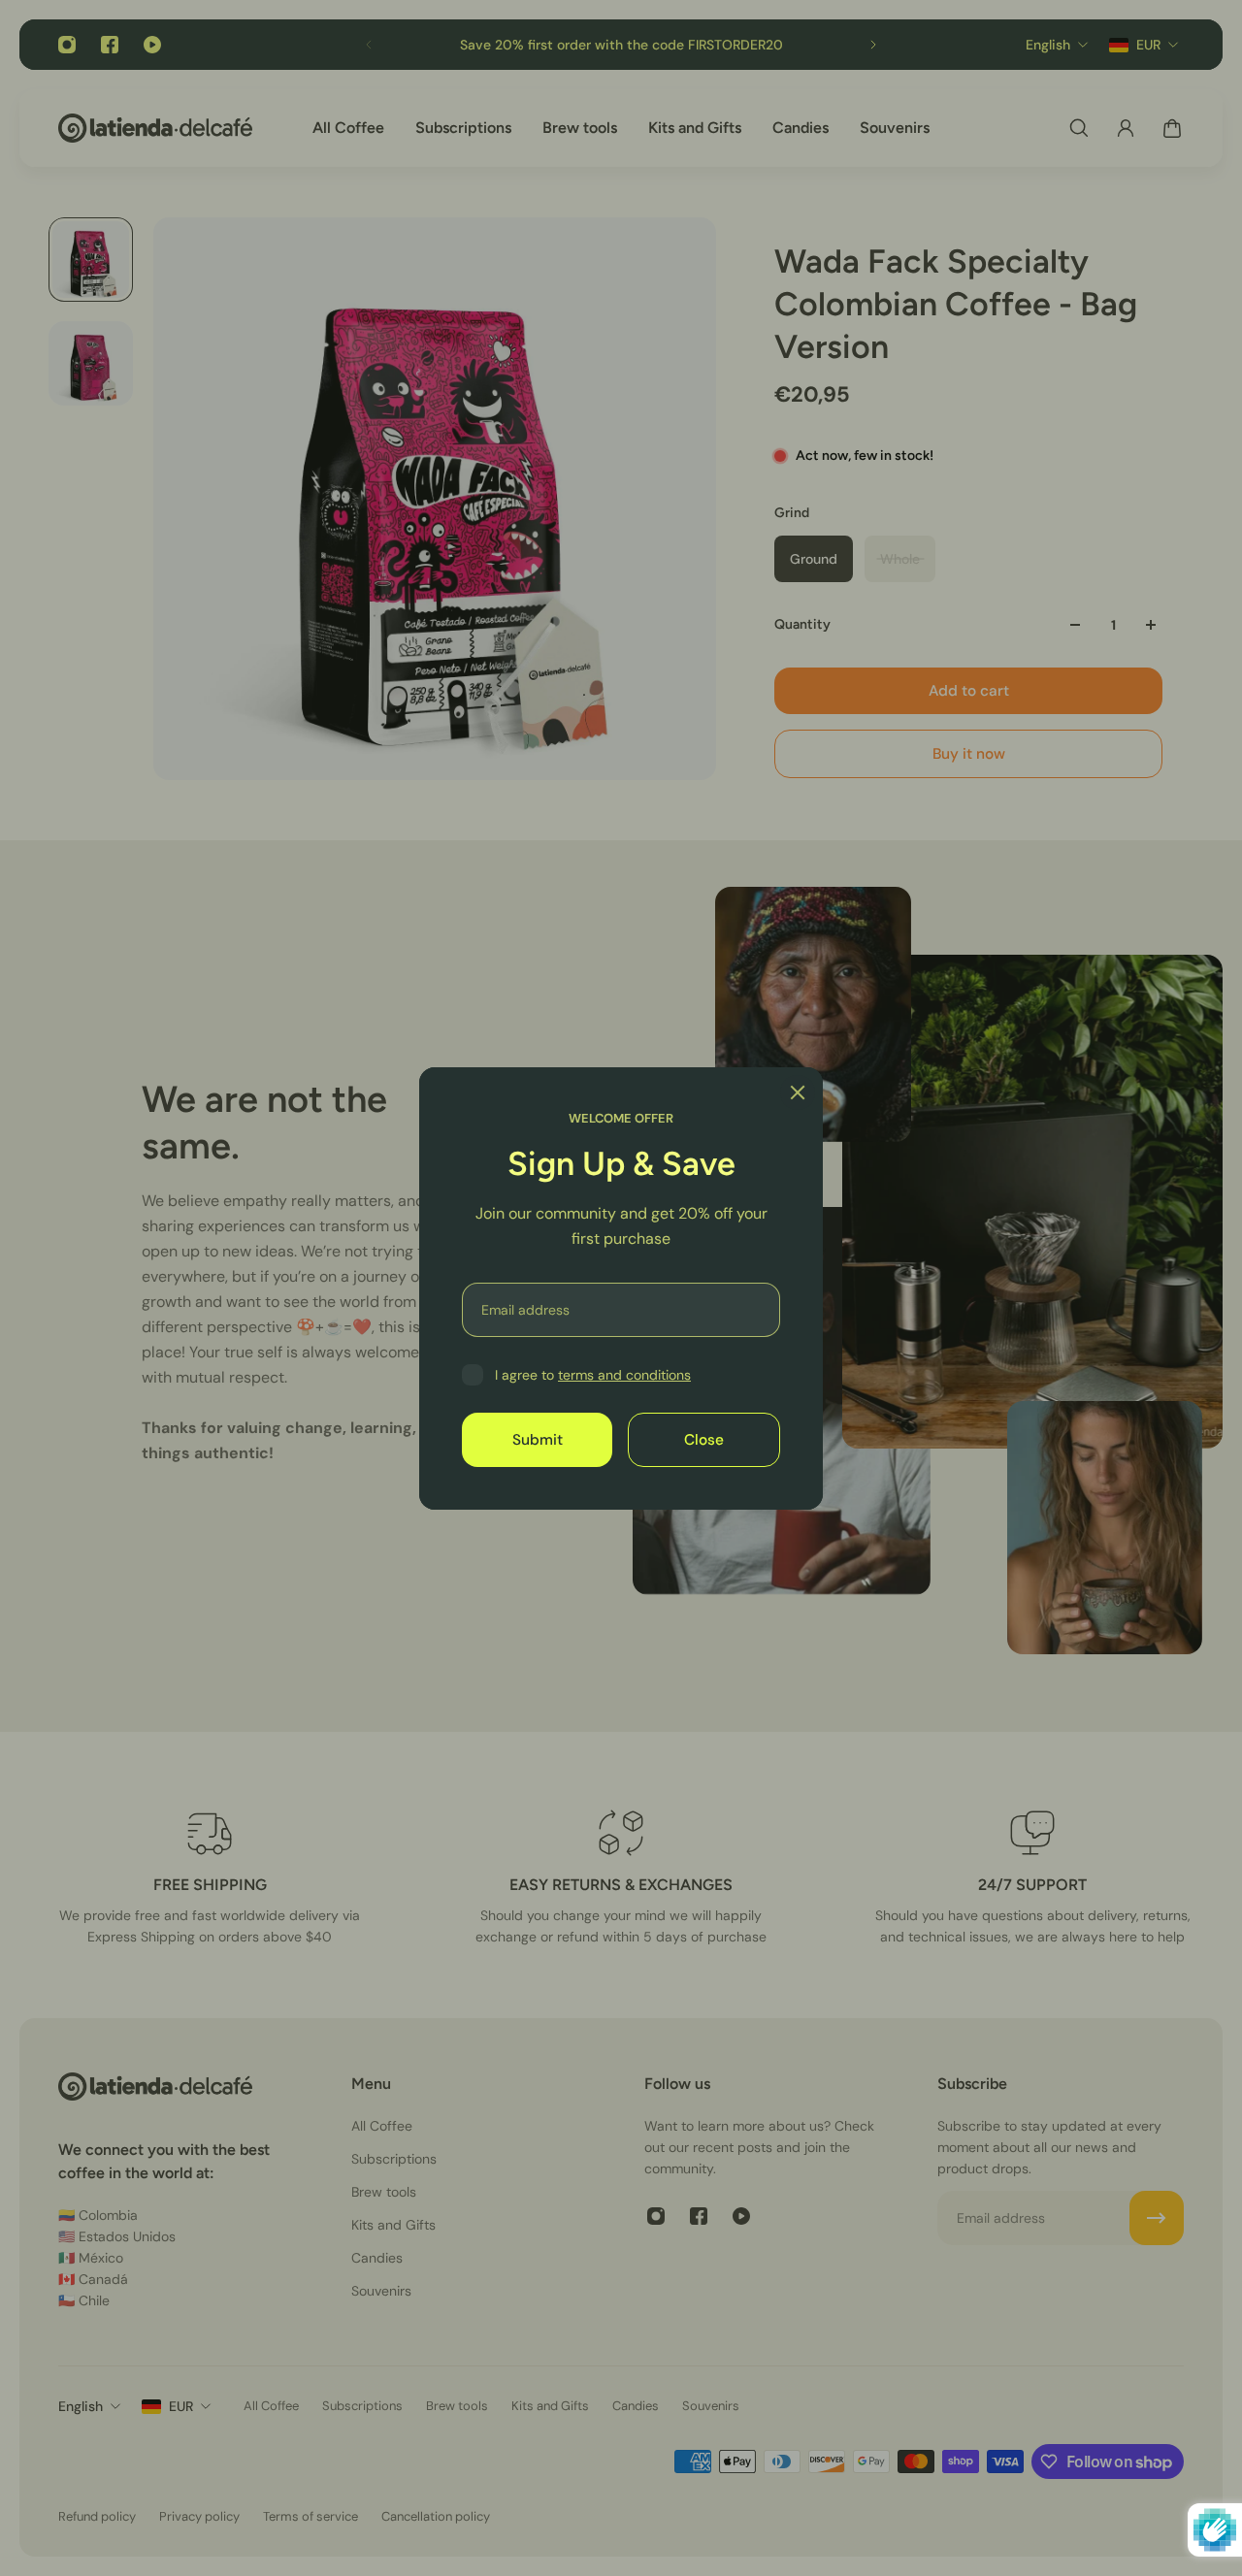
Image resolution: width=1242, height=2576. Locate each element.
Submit (538, 1439)
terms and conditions (624, 1375)
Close (704, 1439)
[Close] (798, 1092)
